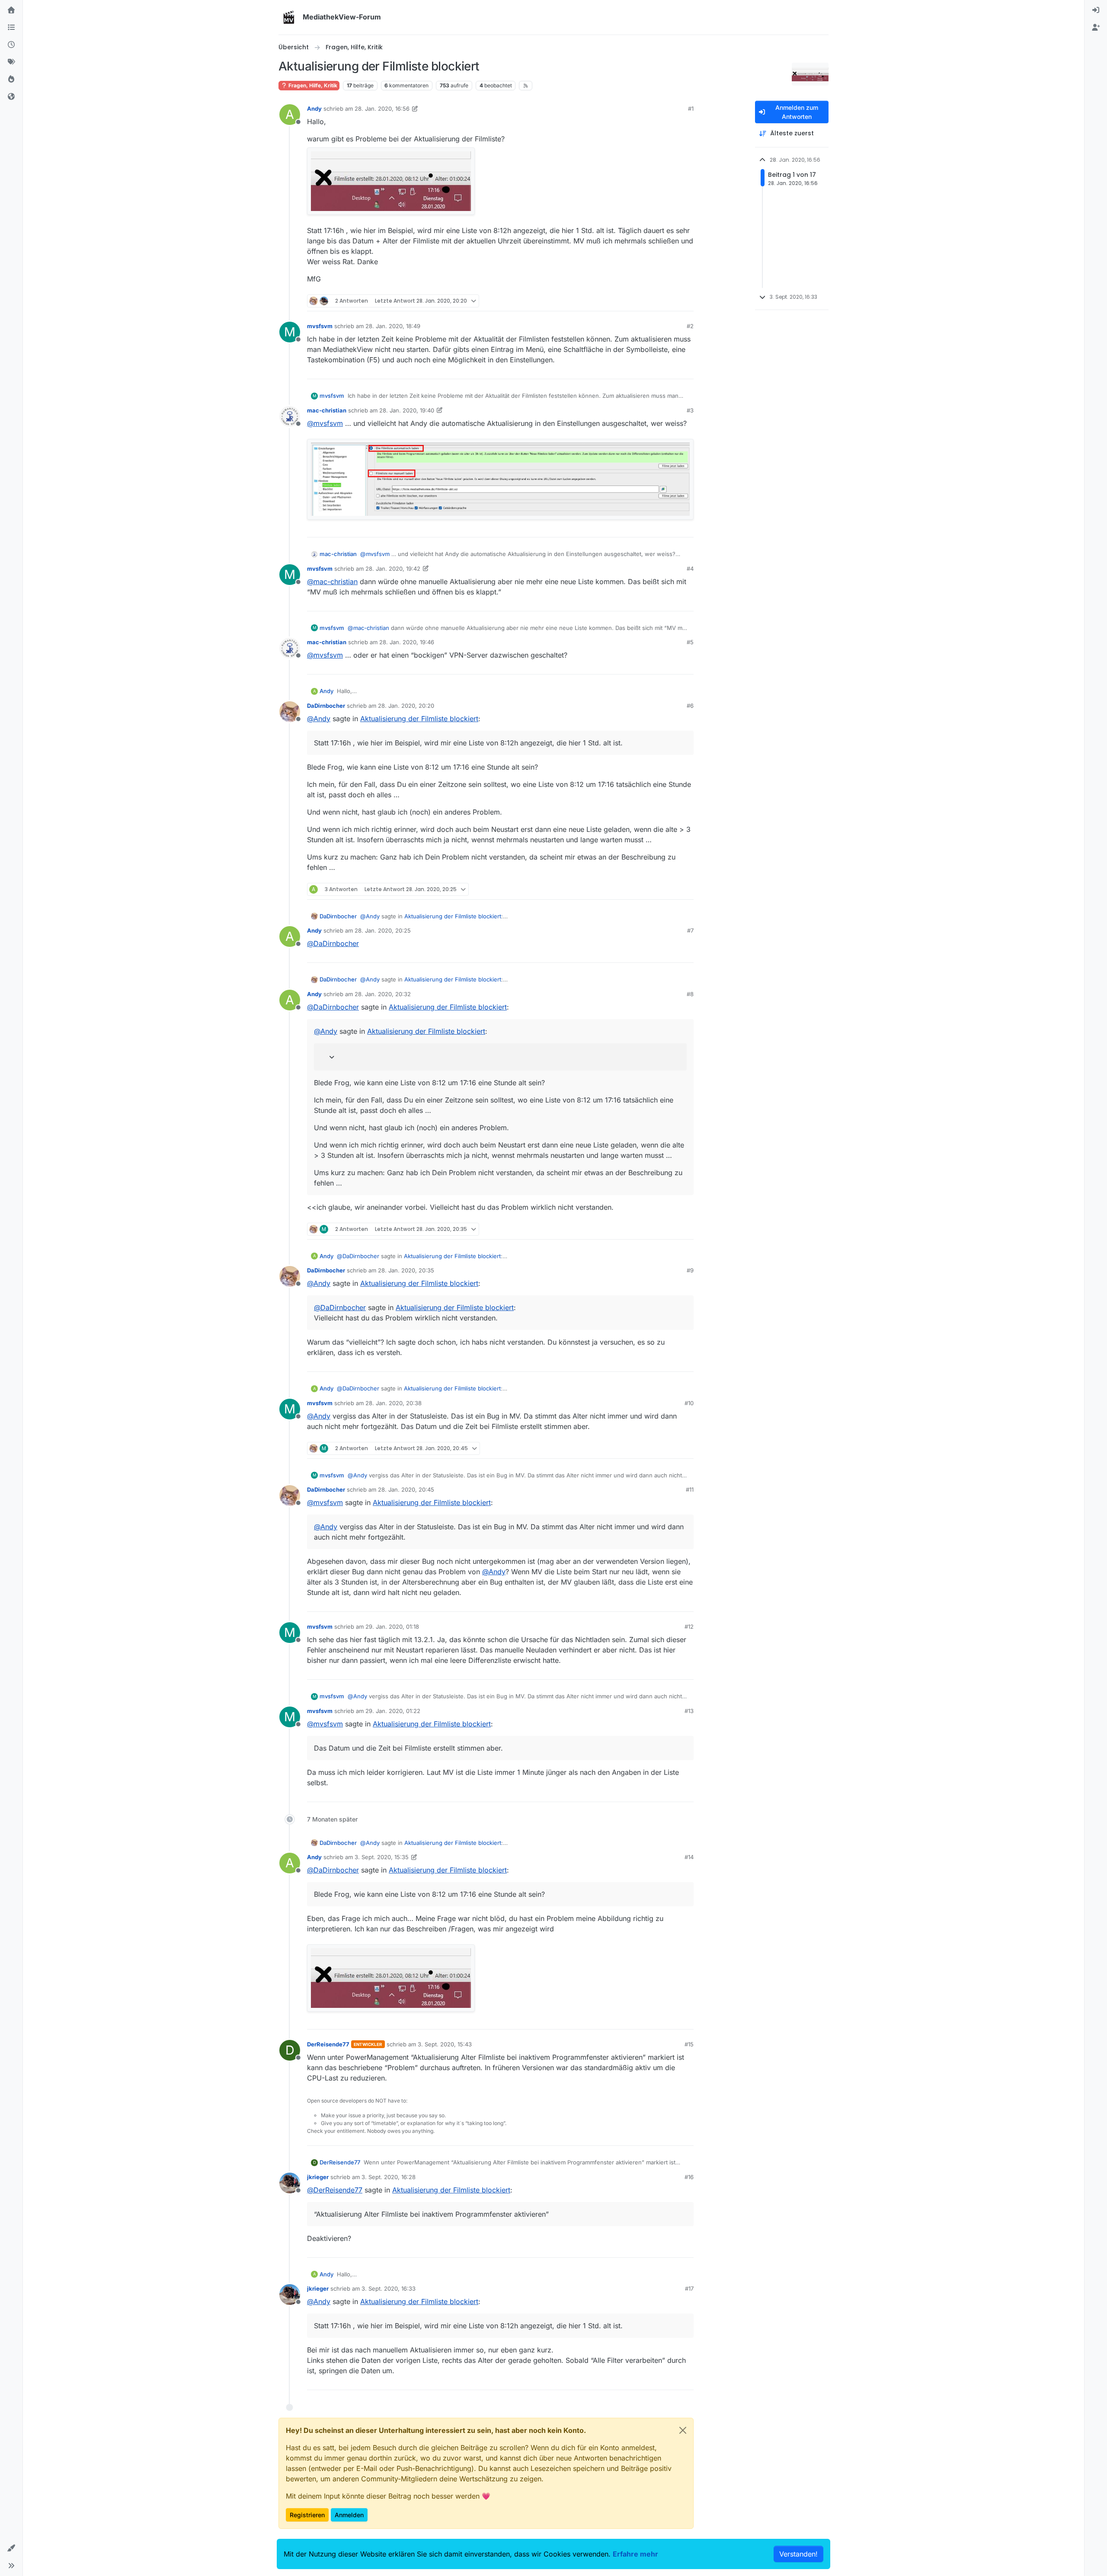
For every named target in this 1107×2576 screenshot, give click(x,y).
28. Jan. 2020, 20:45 (406, 1489)
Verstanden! (798, 2554)
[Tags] (11, 62)
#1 (691, 109)
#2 (690, 326)
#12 (689, 1627)
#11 (690, 1489)
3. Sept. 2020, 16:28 (389, 2177)
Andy (314, 109)
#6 (690, 706)
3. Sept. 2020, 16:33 (389, 2288)
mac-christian (327, 410)
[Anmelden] (1096, 10)
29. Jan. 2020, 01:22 (393, 1711)
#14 (689, 1857)
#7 (690, 930)
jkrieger (318, 2177)
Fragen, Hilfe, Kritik (312, 85)
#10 (689, 1403)
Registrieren (307, 2515)
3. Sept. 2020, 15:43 (445, 2044)
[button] (11, 2548)
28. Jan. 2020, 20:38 (394, 1403)
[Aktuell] (11, 45)
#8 (690, 994)
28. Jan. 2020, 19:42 (393, 569)
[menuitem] (1096, 10)
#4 (690, 569)
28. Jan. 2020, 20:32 (383, 994)
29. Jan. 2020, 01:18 (392, 1627)
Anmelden (349, 2515)
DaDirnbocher (326, 706)
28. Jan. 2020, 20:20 (406, 706)
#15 (689, 2044)
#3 (690, 410)
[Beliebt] (11, 80)
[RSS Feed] (526, 86)
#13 (689, 1711)
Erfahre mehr (635, 2554)
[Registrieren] (1096, 28)
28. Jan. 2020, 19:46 (407, 642)
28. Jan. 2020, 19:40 (407, 410)
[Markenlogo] (289, 17)
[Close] (683, 2430)
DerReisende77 (328, 2044)
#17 (689, 2288)
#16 (689, 2177)
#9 (690, 1270)
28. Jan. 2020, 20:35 (406, 1270)
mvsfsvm (320, 326)
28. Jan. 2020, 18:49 (393, 326)
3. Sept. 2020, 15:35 (382, 1857)
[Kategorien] (11, 28)
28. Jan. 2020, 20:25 (383, 930)
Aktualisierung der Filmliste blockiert (419, 719)
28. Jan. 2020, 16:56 (382, 109)
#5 (690, 642)
